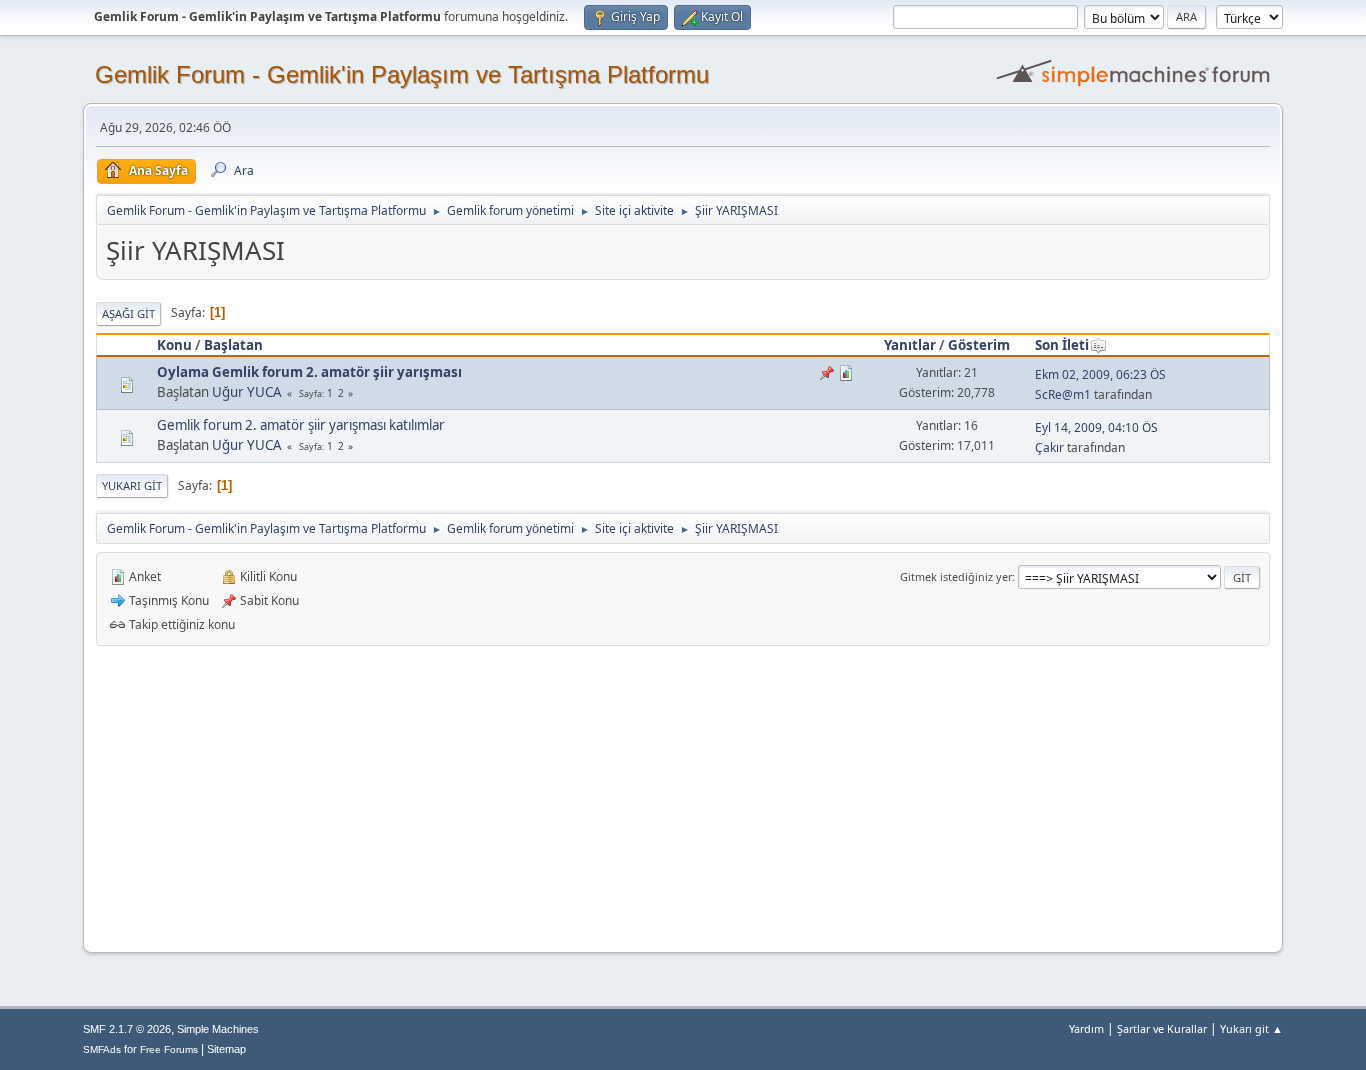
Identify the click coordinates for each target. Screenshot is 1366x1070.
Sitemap (226, 1049)
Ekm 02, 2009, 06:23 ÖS (1100, 374)
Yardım (1086, 1028)
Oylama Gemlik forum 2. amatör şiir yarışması (309, 372)
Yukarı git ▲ (1251, 1028)
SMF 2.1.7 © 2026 (127, 1029)
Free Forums (169, 1049)
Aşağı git (128, 313)
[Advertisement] (683, 796)
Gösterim (979, 345)
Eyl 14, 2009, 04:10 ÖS (1096, 427)
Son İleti (1062, 345)
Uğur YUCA (247, 392)
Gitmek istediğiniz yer (956, 576)
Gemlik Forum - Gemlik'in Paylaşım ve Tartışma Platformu (402, 74)
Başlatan (233, 345)
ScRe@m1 (1063, 394)
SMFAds (102, 1049)
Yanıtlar (910, 345)
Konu (174, 345)
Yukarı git (132, 485)
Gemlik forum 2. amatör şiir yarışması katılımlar (301, 425)
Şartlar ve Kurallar (1162, 1028)
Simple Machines (218, 1029)
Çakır (1049, 447)
